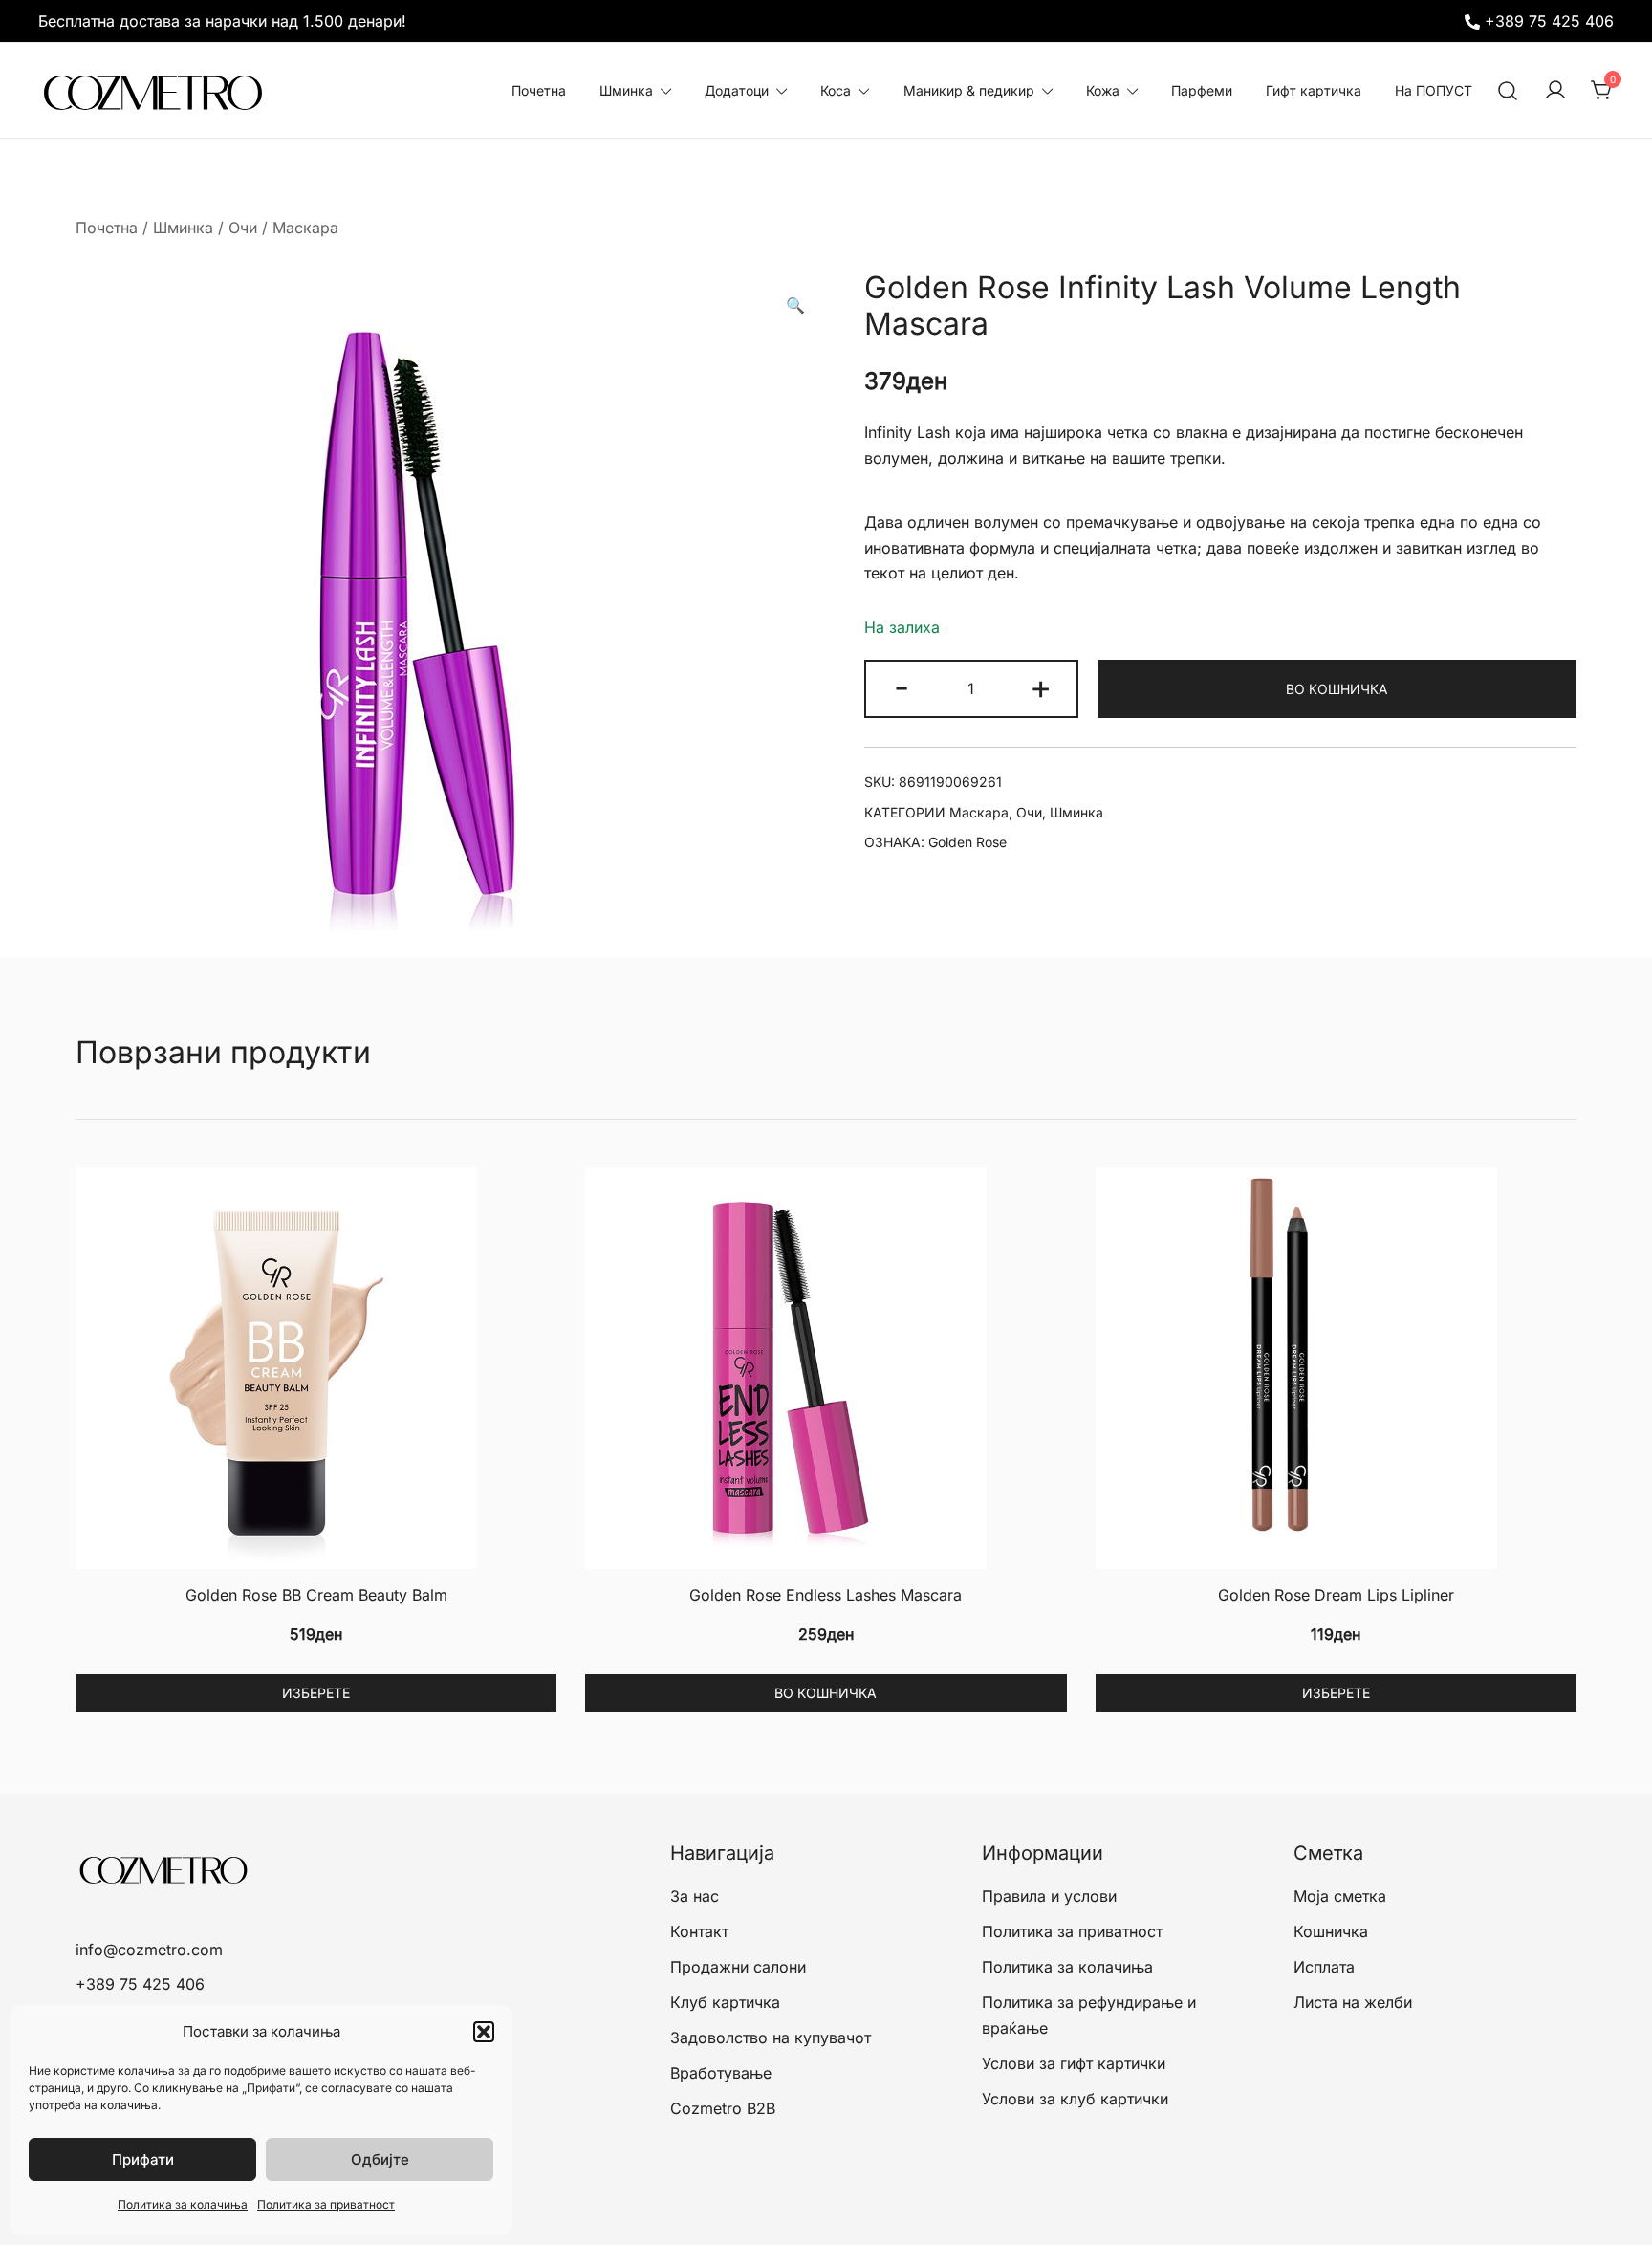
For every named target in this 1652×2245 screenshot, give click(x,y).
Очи (243, 228)
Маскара (305, 228)
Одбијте (380, 2159)
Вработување (721, 2073)
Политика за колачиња (183, 2204)
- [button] (902, 687)
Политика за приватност (326, 2204)
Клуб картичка (725, 2002)
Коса (836, 90)
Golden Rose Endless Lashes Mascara (826, 1595)
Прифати (143, 2159)
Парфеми (1202, 90)
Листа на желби (1353, 2002)
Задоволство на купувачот (771, 2038)
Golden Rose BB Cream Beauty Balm (316, 1595)
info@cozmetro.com (149, 1950)
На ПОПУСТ (1434, 90)
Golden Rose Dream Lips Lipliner (1336, 1595)
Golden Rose (967, 842)
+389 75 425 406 (1549, 21)
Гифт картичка (1314, 90)
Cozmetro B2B (723, 2108)
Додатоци (737, 90)
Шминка (626, 90)
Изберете (316, 1693)
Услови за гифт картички (1074, 2063)
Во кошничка (1337, 689)
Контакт (699, 1931)
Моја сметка (1340, 1896)
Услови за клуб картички (1075, 2099)
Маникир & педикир (969, 90)
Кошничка (1331, 1931)
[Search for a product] (1508, 90)
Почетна (539, 90)
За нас (695, 1896)
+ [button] (1041, 687)
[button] (484, 2032)
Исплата (1324, 1967)
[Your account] (1555, 91)
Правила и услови (1049, 1896)
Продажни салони (738, 1967)
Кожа (1103, 90)
